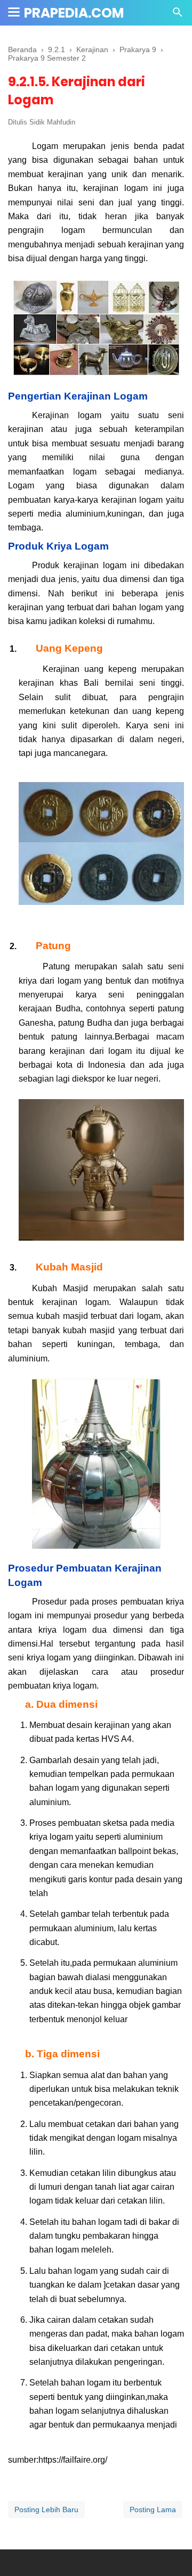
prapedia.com (74, 13)
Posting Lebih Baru (46, 2509)
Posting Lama (153, 2509)
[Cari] (178, 15)
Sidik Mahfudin (52, 122)
